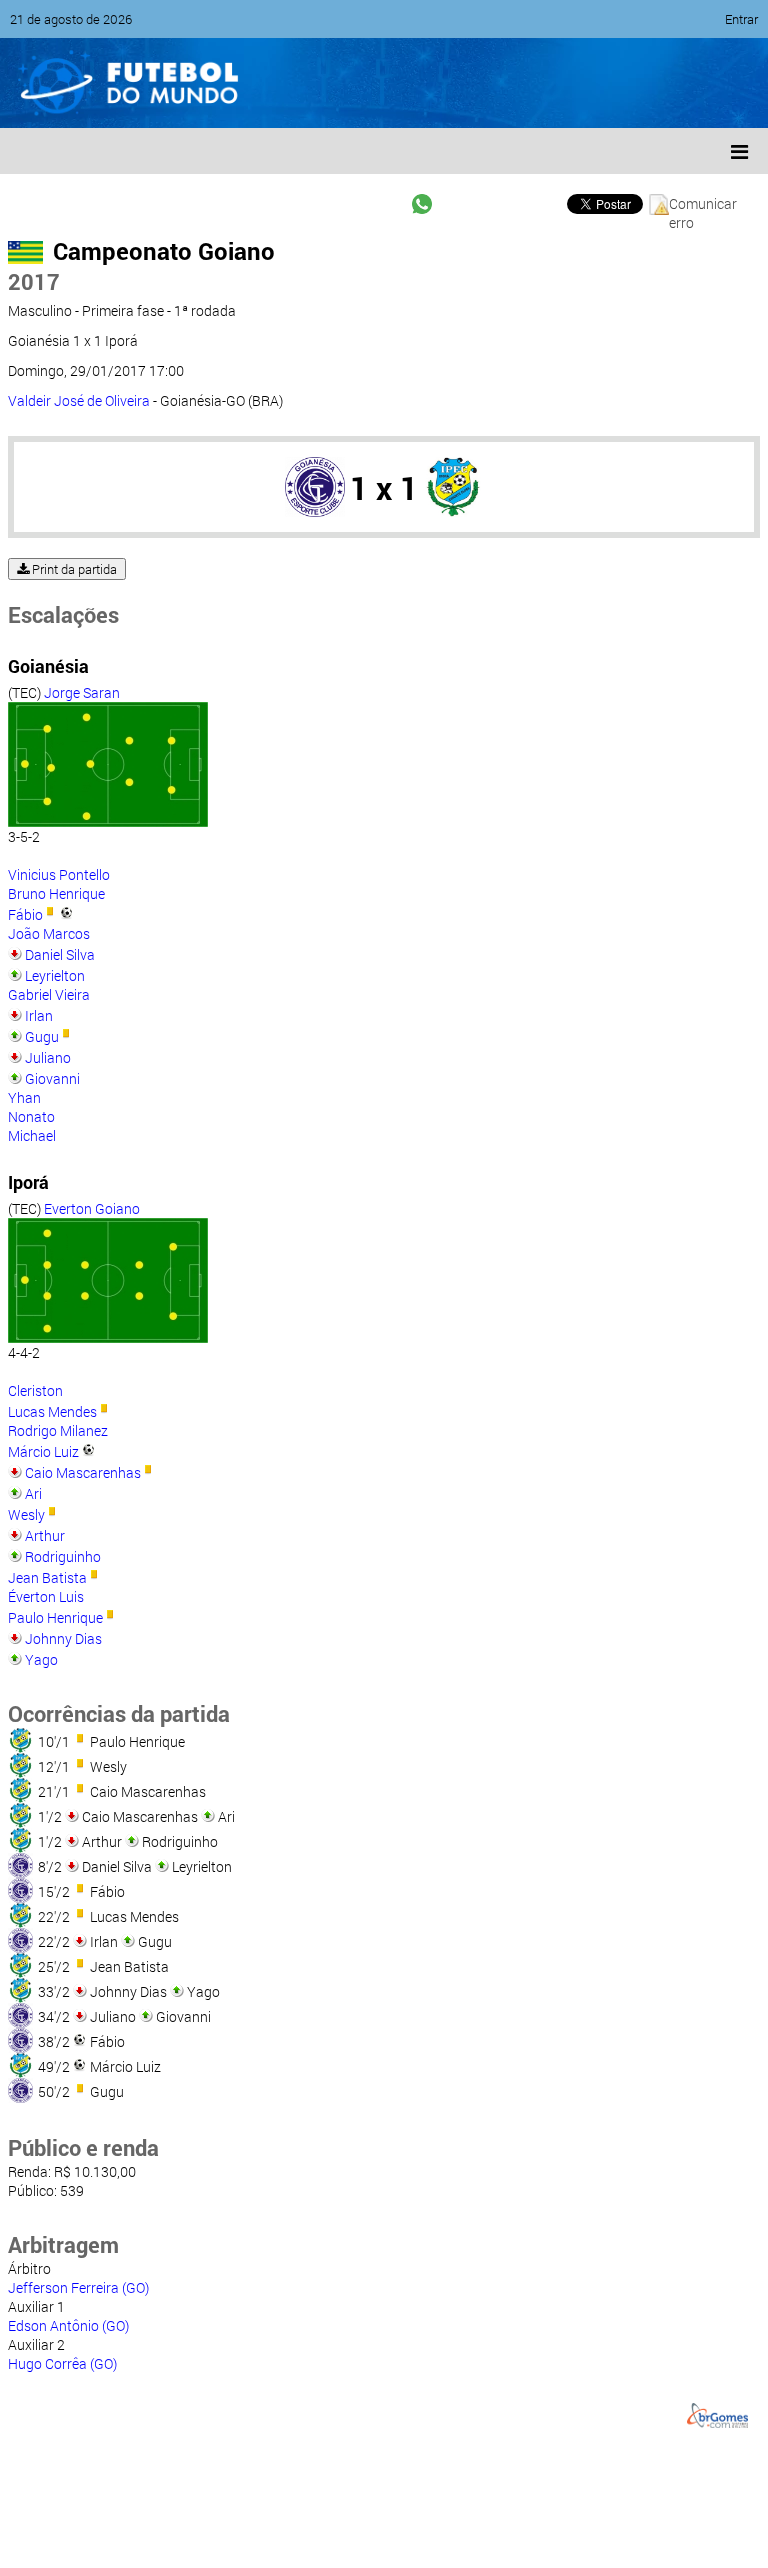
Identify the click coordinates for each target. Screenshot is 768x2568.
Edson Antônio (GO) (68, 2325)
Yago (41, 1659)
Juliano (48, 1057)
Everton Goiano (92, 1208)
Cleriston (35, 1390)
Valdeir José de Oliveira (79, 400)
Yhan (24, 1097)
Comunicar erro (703, 204)
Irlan (39, 1015)
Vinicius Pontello (59, 874)
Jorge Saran (82, 692)
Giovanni (52, 1078)
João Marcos (49, 933)
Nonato (31, 1116)
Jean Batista (47, 1577)
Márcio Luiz (43, 1451)
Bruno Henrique (56, 893)
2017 (34, 281)
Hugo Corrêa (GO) (62, 2363)
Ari (33, 1493)
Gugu (42, 1036)
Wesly (26, 1514)
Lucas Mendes (52, 1411)
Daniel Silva (60, 954)
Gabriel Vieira (49, 994)
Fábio (25, 914)
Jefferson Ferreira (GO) (78, 2287)
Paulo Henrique (55, 1617)
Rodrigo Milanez (58, 1430)
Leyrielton (55, 975)
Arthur (45, 1535)
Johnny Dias (63, 1638)
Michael (32, 1135)
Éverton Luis (46, 1596)
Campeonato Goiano (164, 251)
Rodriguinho (63, 1556)
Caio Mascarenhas (83, 1472)
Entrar (741, 19)
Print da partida (73, 569)
